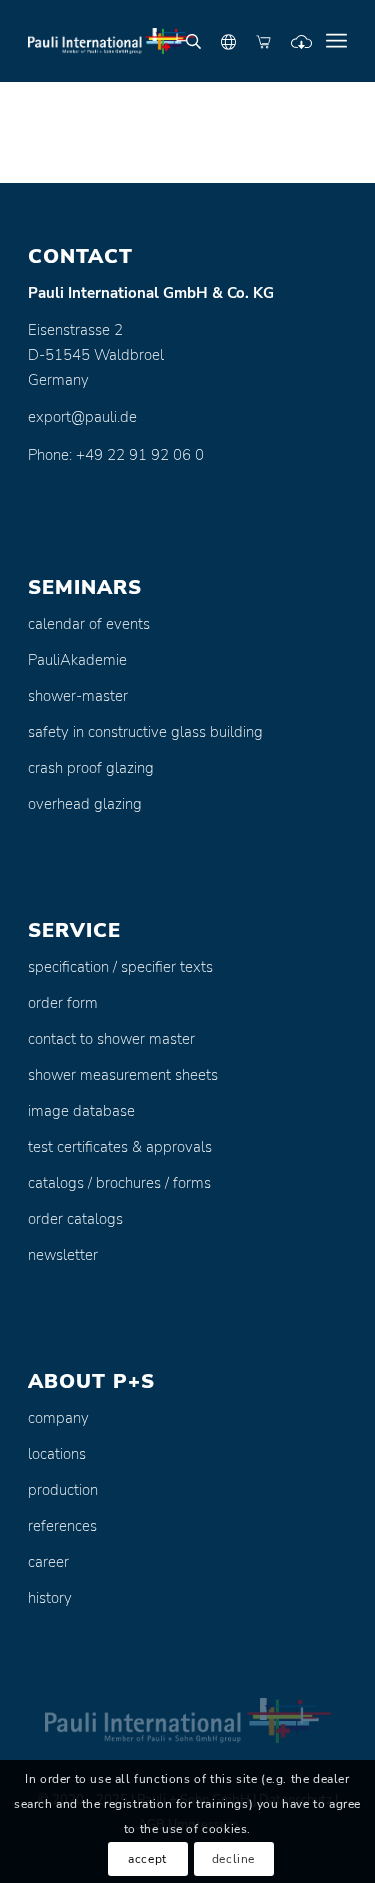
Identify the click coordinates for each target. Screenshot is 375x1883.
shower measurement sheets (123, 1075)
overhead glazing (85, 804)
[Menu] (336, 41)
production (63, 1490)
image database (81, 1111)
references (62, 1526)
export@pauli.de (82, 417)
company (58, 1418)
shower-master (78, 696)
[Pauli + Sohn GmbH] (155, 41)
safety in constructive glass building (145, 732)
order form (63, 1003)
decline (233, 1859)
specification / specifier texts (120, 967)
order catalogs (75, 1219)
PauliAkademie (77, 660)
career (48, 1562)
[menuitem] (336, 41)
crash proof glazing (91, 768)
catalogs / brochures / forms (119, 1183)
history (50, 1598)
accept (147, 1859)
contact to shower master (111, 1039)
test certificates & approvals (120, 1147)
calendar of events (89, 624)
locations (57, 1454)
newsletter (63, 1255)
